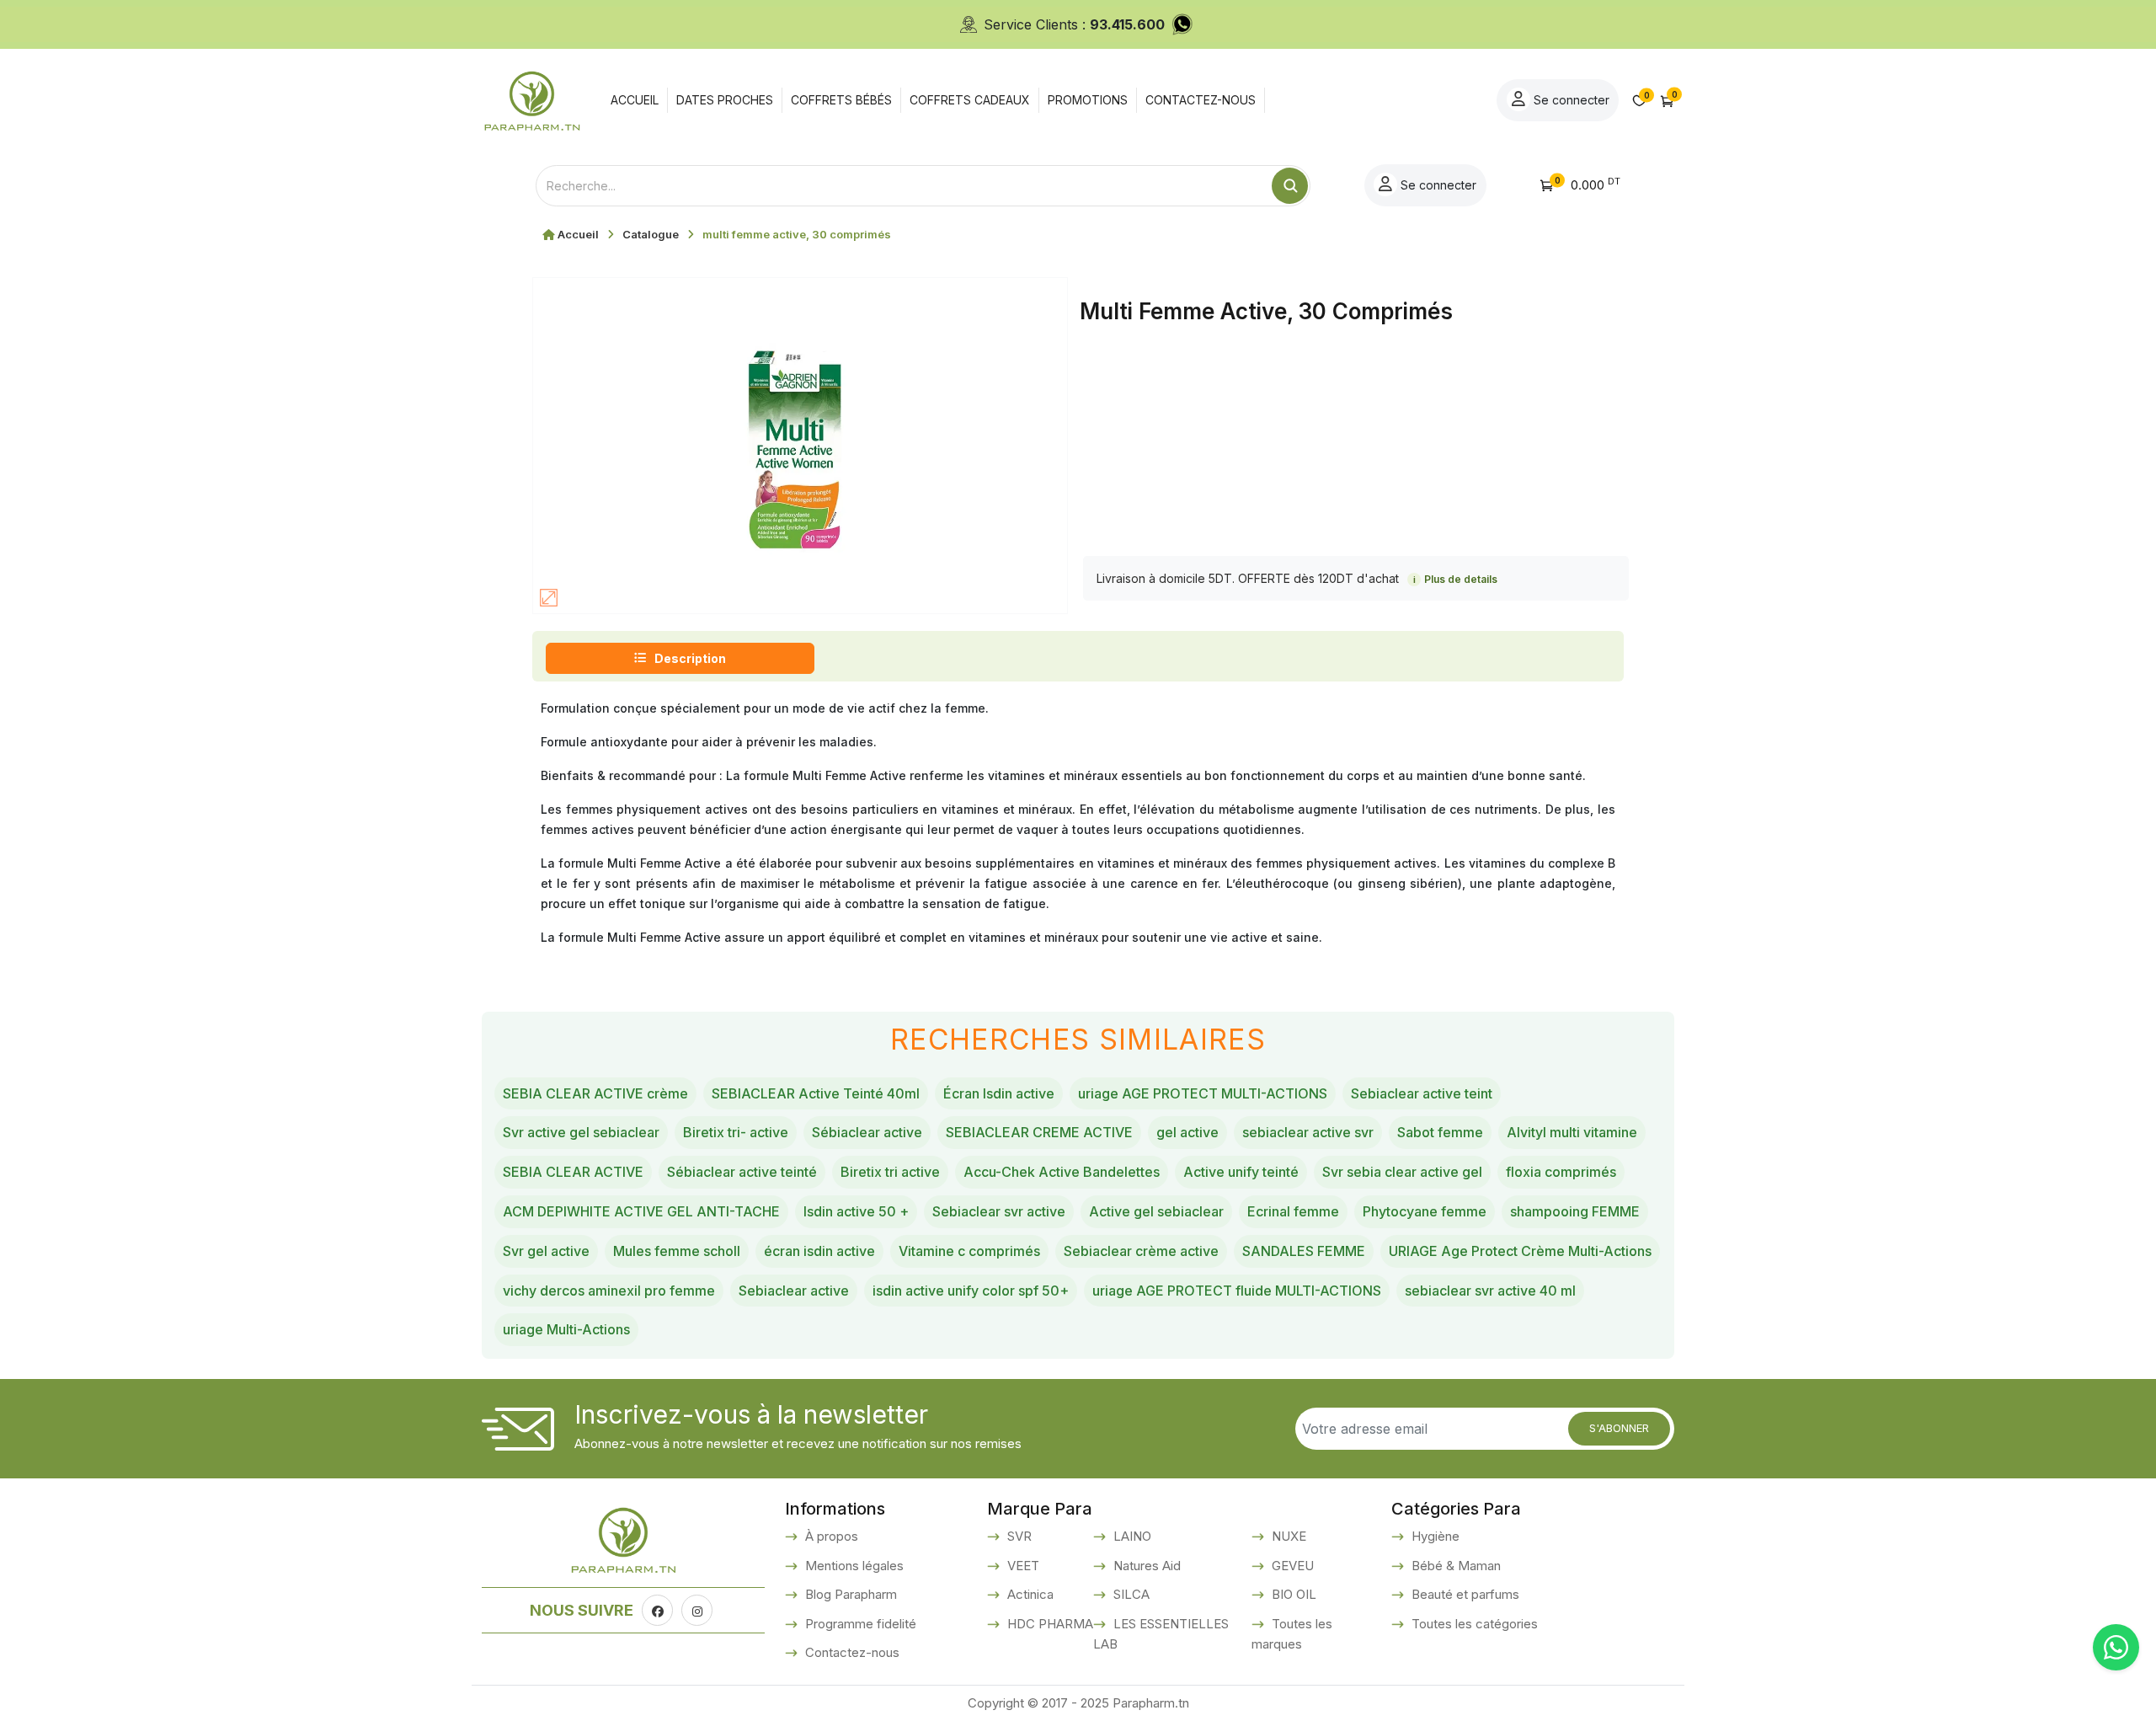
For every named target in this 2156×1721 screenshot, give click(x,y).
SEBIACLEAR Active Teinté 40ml (816, 1093)
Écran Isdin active (999, 1093)
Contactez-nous (851, 1652)
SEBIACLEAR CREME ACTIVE (1039, 1132)
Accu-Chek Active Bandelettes (1062, 1172)
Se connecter (1570, 100)
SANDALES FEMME (1304, 1251)
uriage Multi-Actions (566, 1329)
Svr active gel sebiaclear (581, 1132)
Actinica (1029, 1594)
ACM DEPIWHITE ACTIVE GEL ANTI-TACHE (641, 1211)
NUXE (1287, 1536)
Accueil (578, 234)
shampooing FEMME (1575, 1211)
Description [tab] (690, 658)
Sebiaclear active (794, 1291)
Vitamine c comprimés (969, 1251)
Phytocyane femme (1425, 1211)
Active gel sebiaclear (1156, 1211)
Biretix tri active (890, 1172)
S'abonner (1619, 1428)
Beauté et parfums (1464, 1594)
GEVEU (1291, 1566)
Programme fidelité (859, 1624)
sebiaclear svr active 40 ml (1490, 1291)
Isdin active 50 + (856, 1211)
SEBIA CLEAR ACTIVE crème (595, 1093)
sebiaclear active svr (1308, 1132)
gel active (1187, 1132)
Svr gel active (546, 1251)
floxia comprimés (1561, 1172)
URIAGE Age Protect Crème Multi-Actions (1520, 1251)
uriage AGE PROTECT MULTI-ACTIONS (1203, 1093)
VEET (1022, 1566)
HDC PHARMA (1049, 1624)
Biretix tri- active (736, 1132)
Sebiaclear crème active (1141, 1251)
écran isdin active (819, 1251)
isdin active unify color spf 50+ (971, 1291)
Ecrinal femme (1293, 1211)
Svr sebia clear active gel (1402, 1172)
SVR (1018, 1536)
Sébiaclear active (867, 1132)
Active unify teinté (1241, 1172)
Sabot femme (1440, 1132)
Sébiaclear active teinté (742, 1172)
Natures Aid (1145, 1566)
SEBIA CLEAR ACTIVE (573, 1172)
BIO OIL (1292, 1594)
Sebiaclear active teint (1422, 1093)
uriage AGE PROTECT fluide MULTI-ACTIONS (1237, 1291)
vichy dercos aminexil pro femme (609, 1291)
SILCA (1130, 1594)
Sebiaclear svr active (999, 1211)
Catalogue (651, 234)
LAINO (1131, 1536)
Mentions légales (853, 1566)
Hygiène (1434, 1536)
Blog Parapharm (849, 1594)
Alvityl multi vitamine (1572, 1132)
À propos (830, 1536)
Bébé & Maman (1454, 1566)
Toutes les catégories (1473, 1624)
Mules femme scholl (677, 1251)
